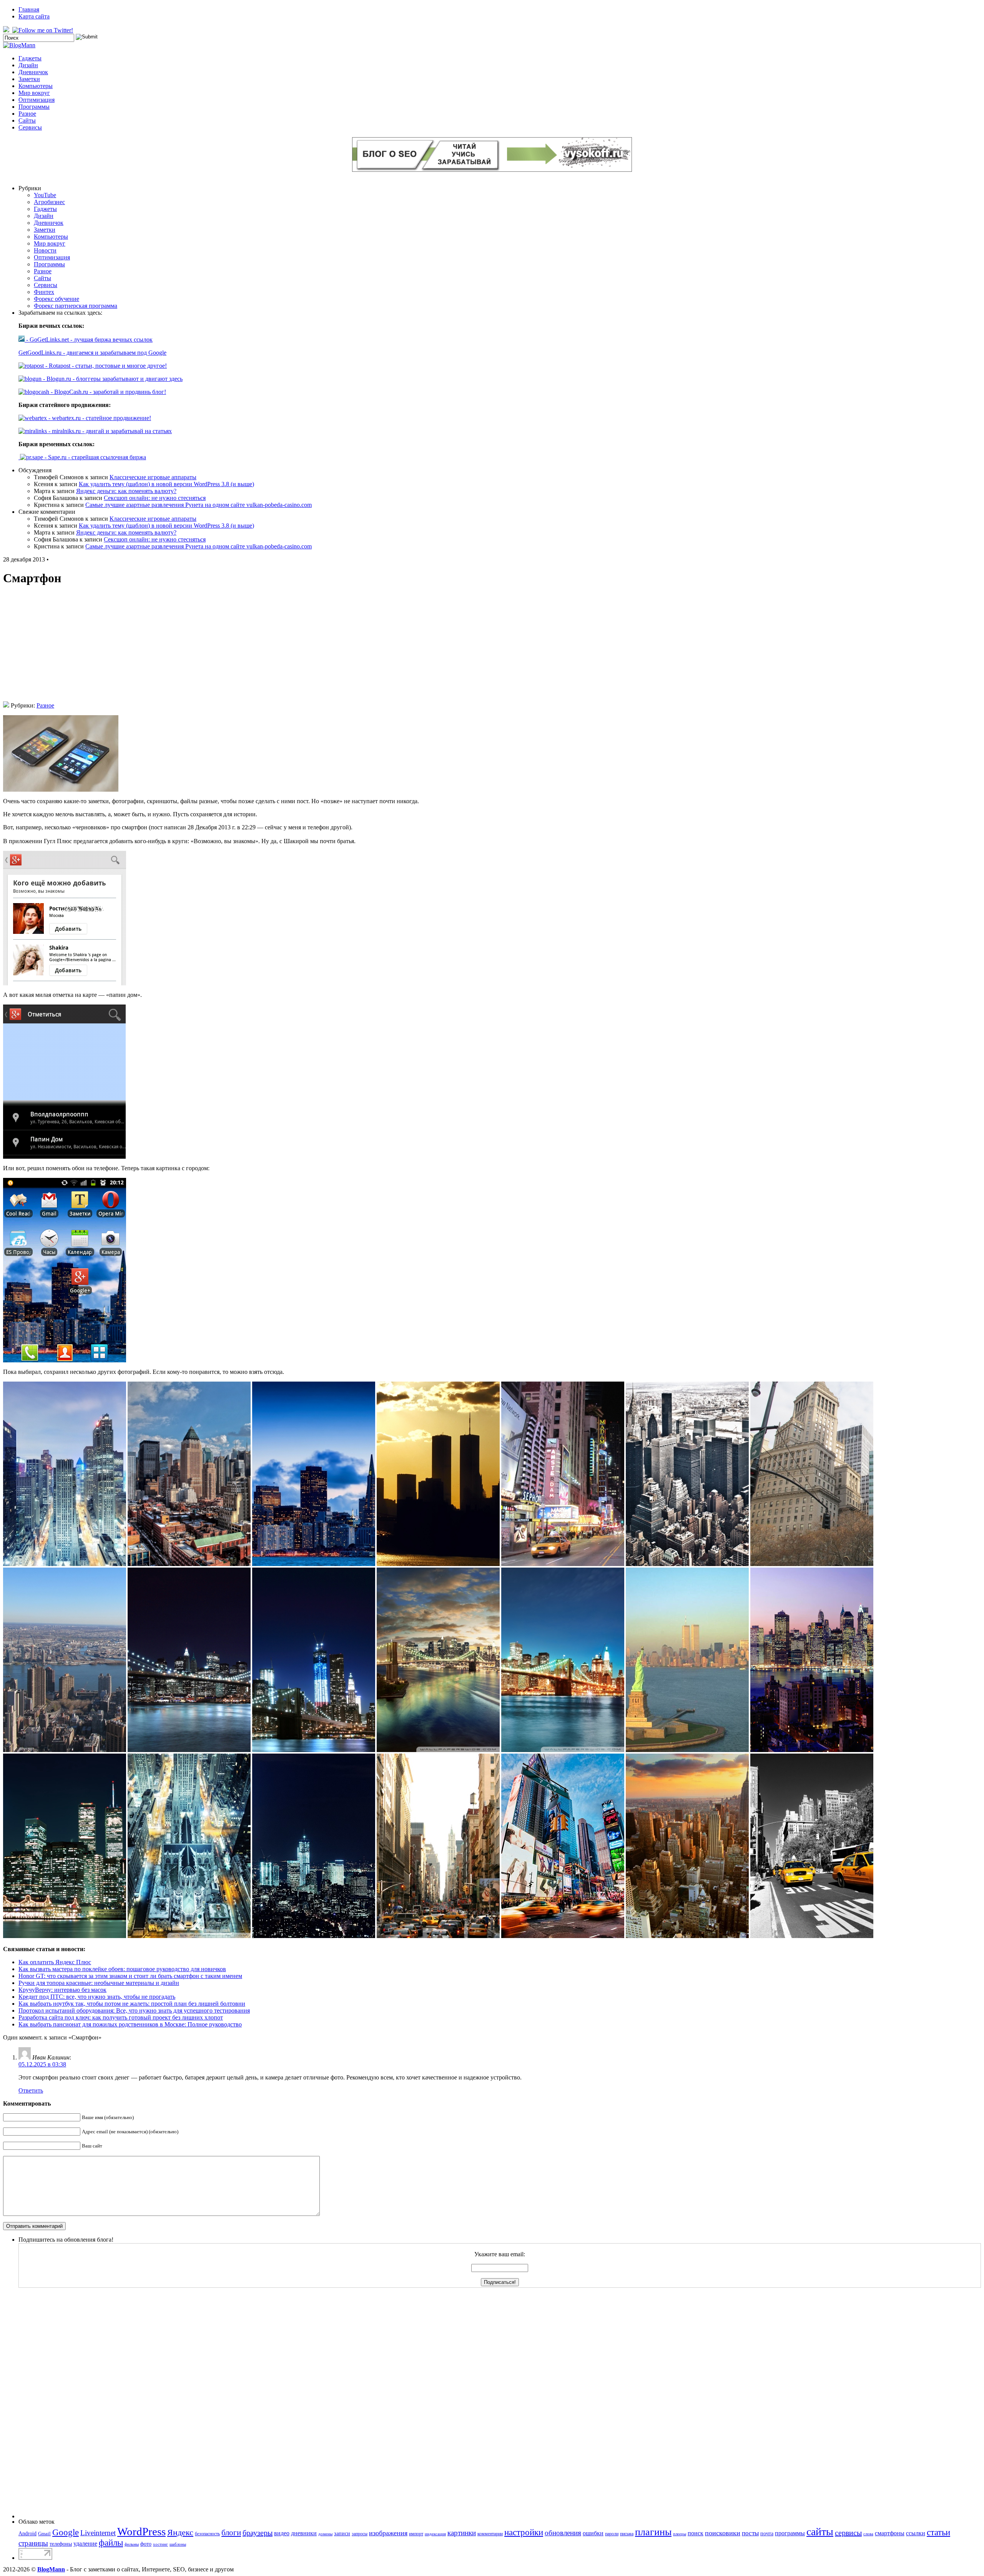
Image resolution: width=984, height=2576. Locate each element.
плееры (680, 2534)
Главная (29, 9)
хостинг (160, 2544)
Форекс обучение (57, 299)
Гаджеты (30, 58)
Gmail (44, 2534)
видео (282, 2533)
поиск (696, 2533)
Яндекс (180, 2532)
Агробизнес (49, 202)
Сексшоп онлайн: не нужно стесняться (155, 498)
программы (790, 2533)
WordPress (141, 2531)
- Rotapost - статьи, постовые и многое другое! (105, 366)
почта (767, 2533)
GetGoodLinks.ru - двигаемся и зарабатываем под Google (92, 353)
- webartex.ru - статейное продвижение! (99, 418)
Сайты (27, 120)
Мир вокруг (34, 93)
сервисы (848, 2533)
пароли (612, 2534)
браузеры (258, 2533)
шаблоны (178, 2544)
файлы (111, 2543)
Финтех (44, 292)
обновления (563, 2533)
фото (146, 2544)
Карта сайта (34, 16)
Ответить (31, 2090)
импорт (416, 2534)
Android (27, 2533)
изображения (388, 2533)
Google (66, 2532)
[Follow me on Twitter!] (43, 30)
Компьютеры (36, 86)
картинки (462, 2533)
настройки (524, 2532)
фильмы (132, 2544)
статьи (938, 2532)
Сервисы (30, 127)
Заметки (29, 79)
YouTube (45, 195)
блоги (231, 2533)
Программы (34, 107)
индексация (435, 2534)
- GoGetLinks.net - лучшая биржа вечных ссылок (89, 340)
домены (325, 2534)
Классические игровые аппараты (153, 477)
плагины (653, 2532)
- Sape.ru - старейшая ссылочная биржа (95, 457)
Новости (45, 250)
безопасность (207, 2534)
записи (342, 2533)
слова (868, 2534)
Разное (27, 114)
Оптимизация (37, 100)
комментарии (490, 2534)
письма (627, 2534)
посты (750, 2533)
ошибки (593, 2533)
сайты (820, 2532)
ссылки (916, 2533)
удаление (85, 2544)
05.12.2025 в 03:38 (42, 2064)
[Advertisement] (492, 648)
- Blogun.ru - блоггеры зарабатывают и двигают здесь (112, 379)
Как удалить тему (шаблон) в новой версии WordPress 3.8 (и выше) (166, 484)
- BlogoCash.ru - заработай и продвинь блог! (108, 392)
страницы (33, 2543)
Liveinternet (98, 2533)
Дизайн (28, 65)
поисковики (723, 2533)
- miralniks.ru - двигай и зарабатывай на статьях (109, 431)
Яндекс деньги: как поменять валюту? (126, 491)
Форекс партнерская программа (76, 306)
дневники (304, 2533)
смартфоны (890, 2533)
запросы (360, 2534)
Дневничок (33, 72)
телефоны (61, 2544)
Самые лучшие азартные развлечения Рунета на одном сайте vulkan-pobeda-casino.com (199, 505)
